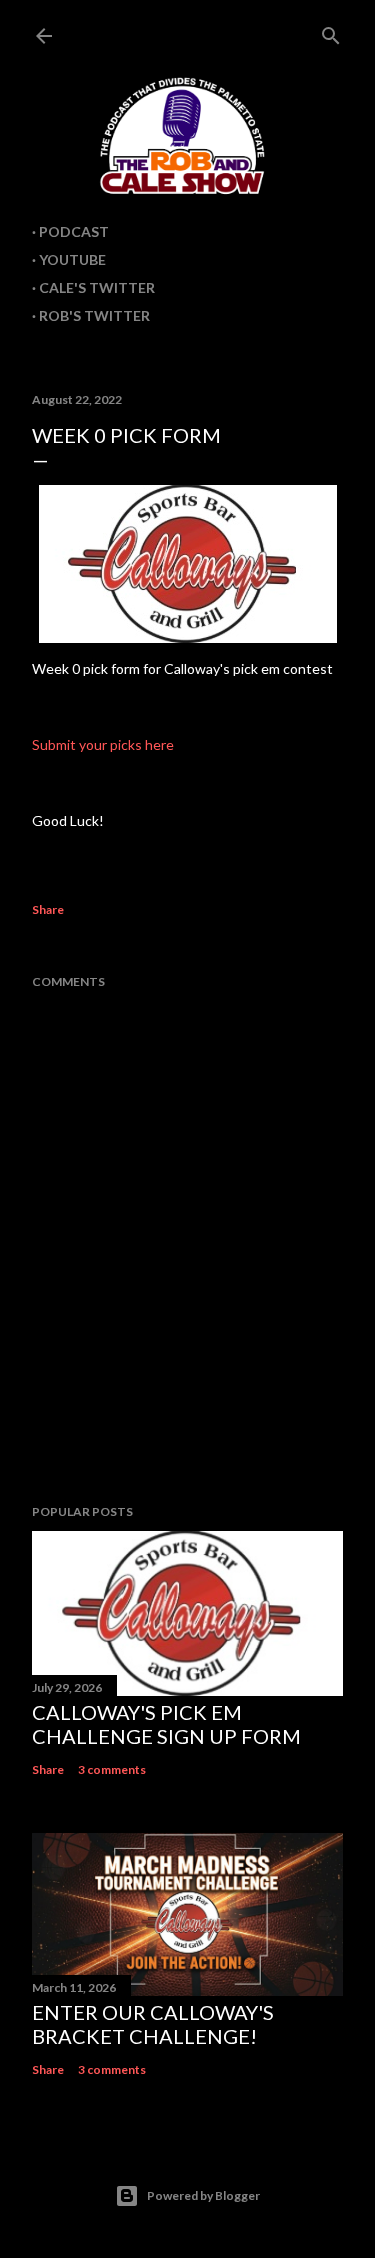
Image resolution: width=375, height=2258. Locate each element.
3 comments (112, 1769)
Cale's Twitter (97, 287)
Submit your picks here (103, 744)
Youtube (72, 259)
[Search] (331, 31)
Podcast (74, 231)
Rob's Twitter (94, 315)
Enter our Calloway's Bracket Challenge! (153, 2024)
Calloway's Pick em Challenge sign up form (166, 1724)
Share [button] (48, 909)
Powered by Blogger (203, 2195)
